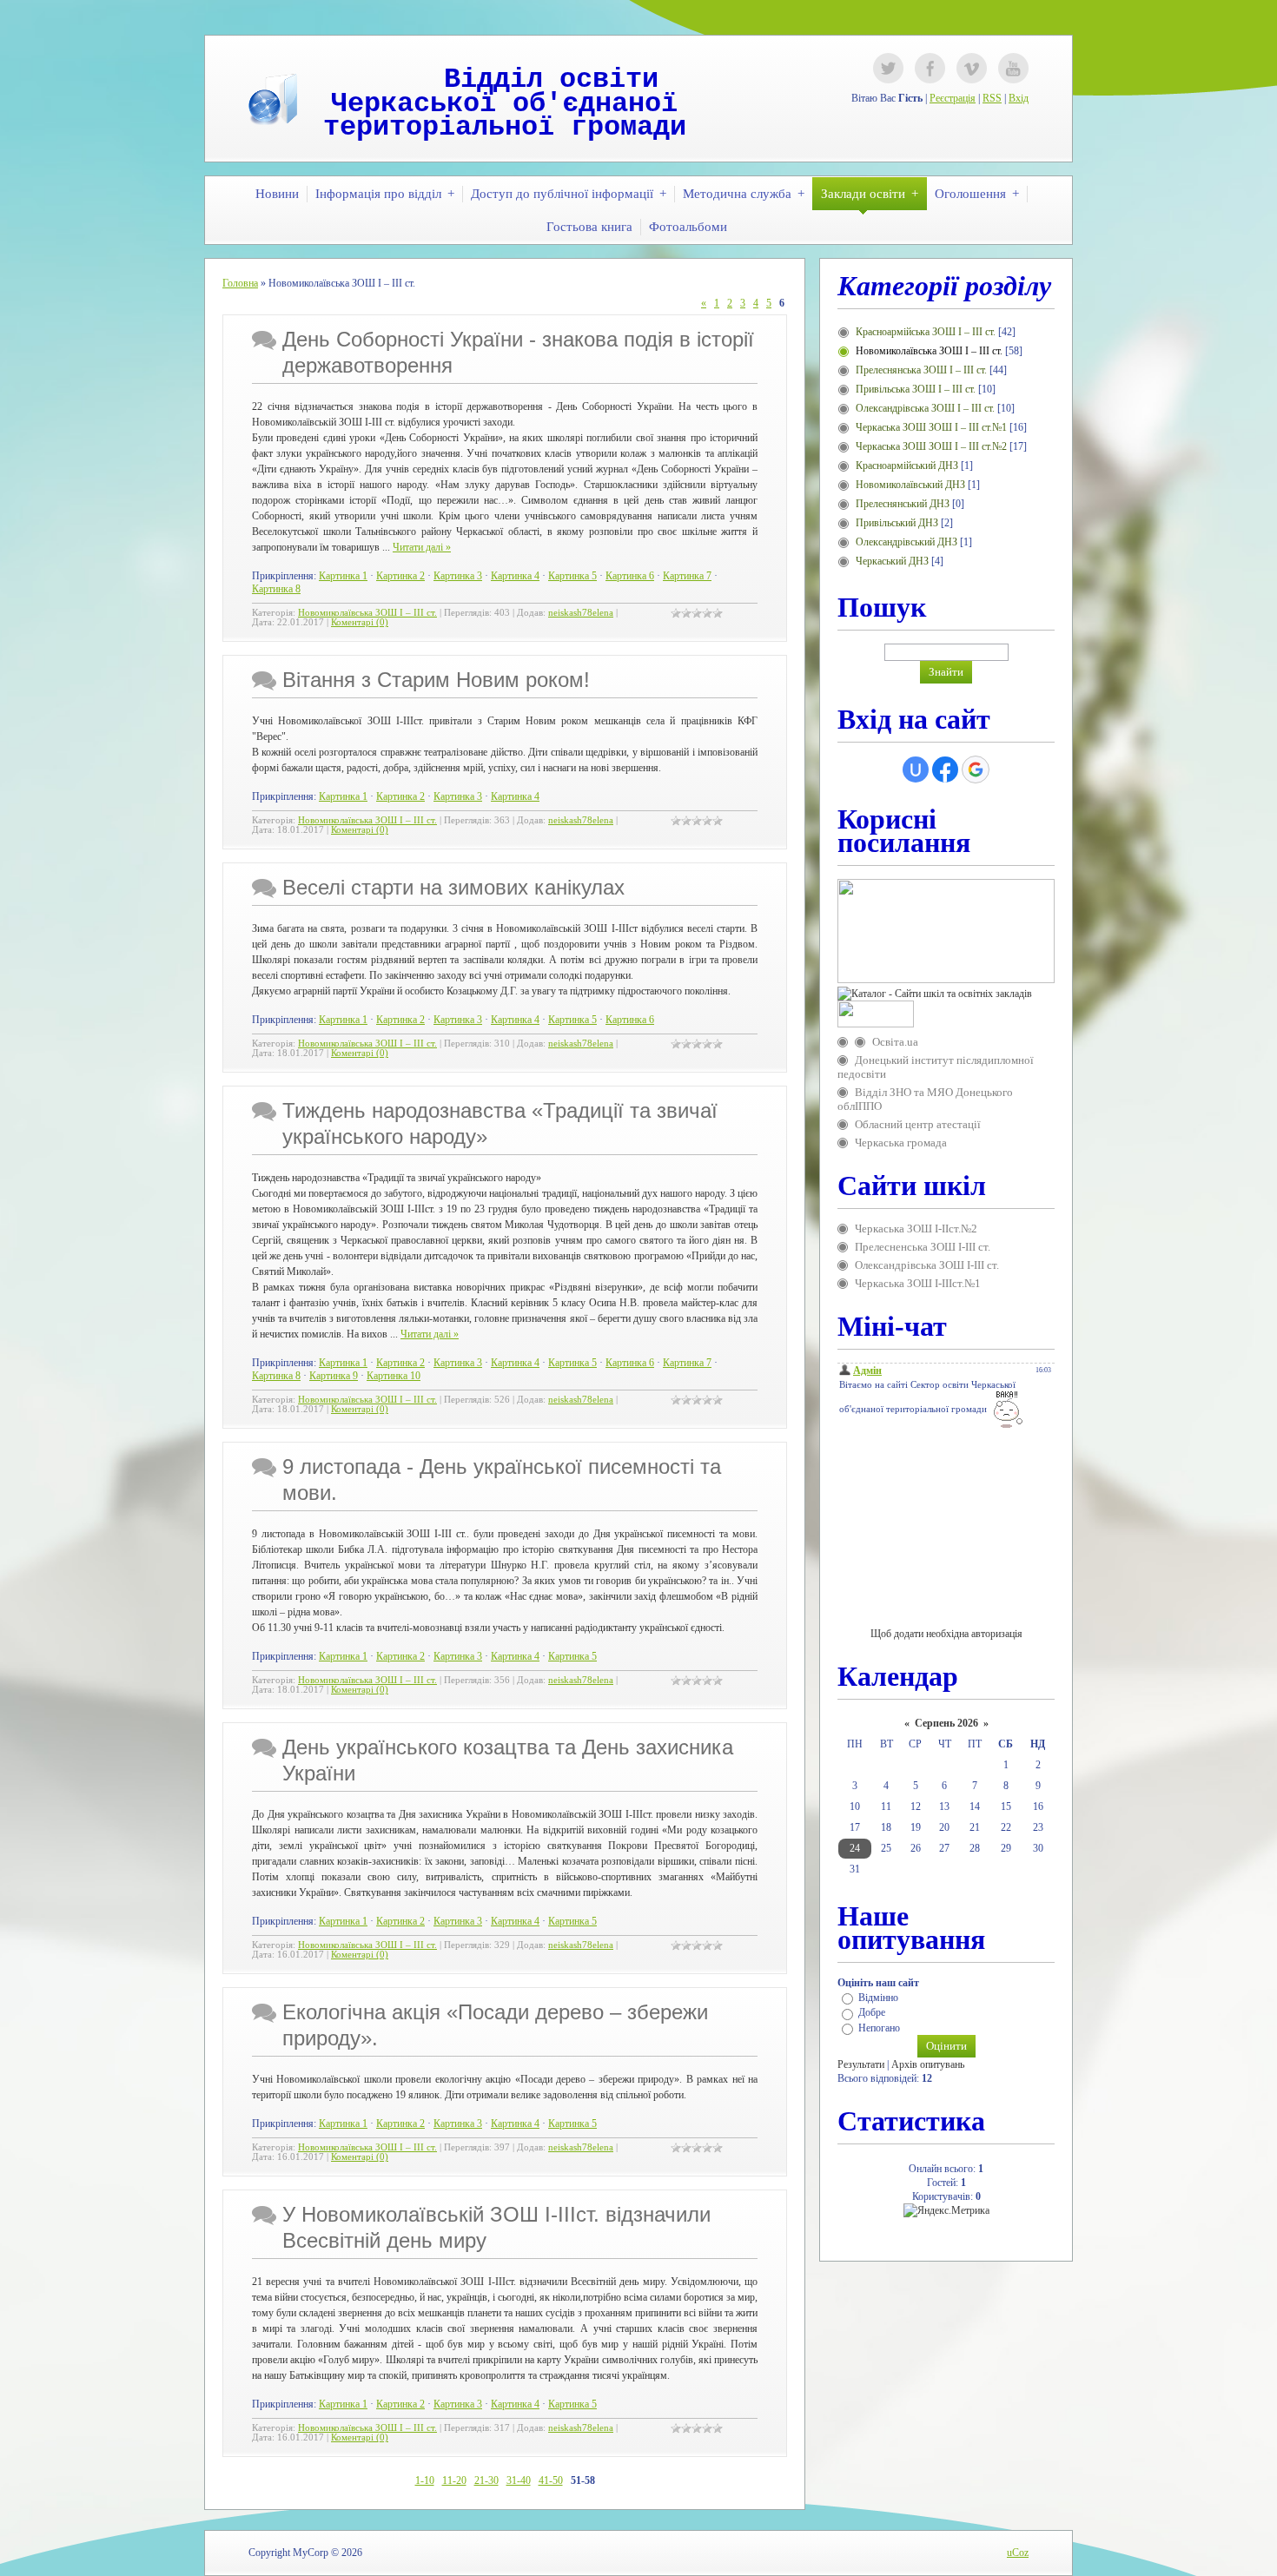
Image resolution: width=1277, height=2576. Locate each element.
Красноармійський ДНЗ (907, 466)
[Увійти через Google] (976, 769)
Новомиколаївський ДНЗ (910, 485)
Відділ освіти (551, 79)
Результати (861, 2064)
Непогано (879, 2028)
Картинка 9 (334, 1376)
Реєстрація (953, 98)
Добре (872, 2013)
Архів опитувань (928, 2064)
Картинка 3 (458, 576)
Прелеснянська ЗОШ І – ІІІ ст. (921, 370)
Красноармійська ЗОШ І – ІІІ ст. (926, 332)
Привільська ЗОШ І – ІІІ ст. (916, 389)
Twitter (888, 68)
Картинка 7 (687, 576)
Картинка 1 (343, 576)
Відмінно (878, 1998)
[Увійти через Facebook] (945, 769)
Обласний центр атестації (918, 1124)
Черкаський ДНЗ (892, 561)
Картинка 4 (515, 576)
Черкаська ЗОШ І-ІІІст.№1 (918, 1283)
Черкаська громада (901, 1143)
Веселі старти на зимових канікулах (453, 887)
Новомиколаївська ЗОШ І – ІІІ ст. (367, 613)
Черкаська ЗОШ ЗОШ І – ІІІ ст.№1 (931, 427)
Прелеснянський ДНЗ (903, 504)
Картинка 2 (400, 576)
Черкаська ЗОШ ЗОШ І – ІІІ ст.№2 (931, 446)
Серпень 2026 (946, 1723)
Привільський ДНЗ (897, 523)
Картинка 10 (394, 1376)
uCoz (1018, 2553)
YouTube (1013, 68)
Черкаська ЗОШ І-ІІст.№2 (916, 1229)
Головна (240, 283)
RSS (992, 98)
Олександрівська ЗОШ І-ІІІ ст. (927, 1265)
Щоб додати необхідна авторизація (946, 1634)
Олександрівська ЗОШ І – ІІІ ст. (925, 408)
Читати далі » (422, 547)
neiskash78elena (581, 613)
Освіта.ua (895, 1042)
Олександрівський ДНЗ (906, 542)
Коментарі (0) (360, 622)
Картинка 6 (630, 576)
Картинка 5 (572, 576)
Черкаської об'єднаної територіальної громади (505, 116)
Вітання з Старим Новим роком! (436, 680)
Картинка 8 (276, 589)
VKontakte (972, 68)
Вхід (1019, 98)
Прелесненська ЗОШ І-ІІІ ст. (923, 1247)
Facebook (930, 68)
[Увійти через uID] (916, 769)
